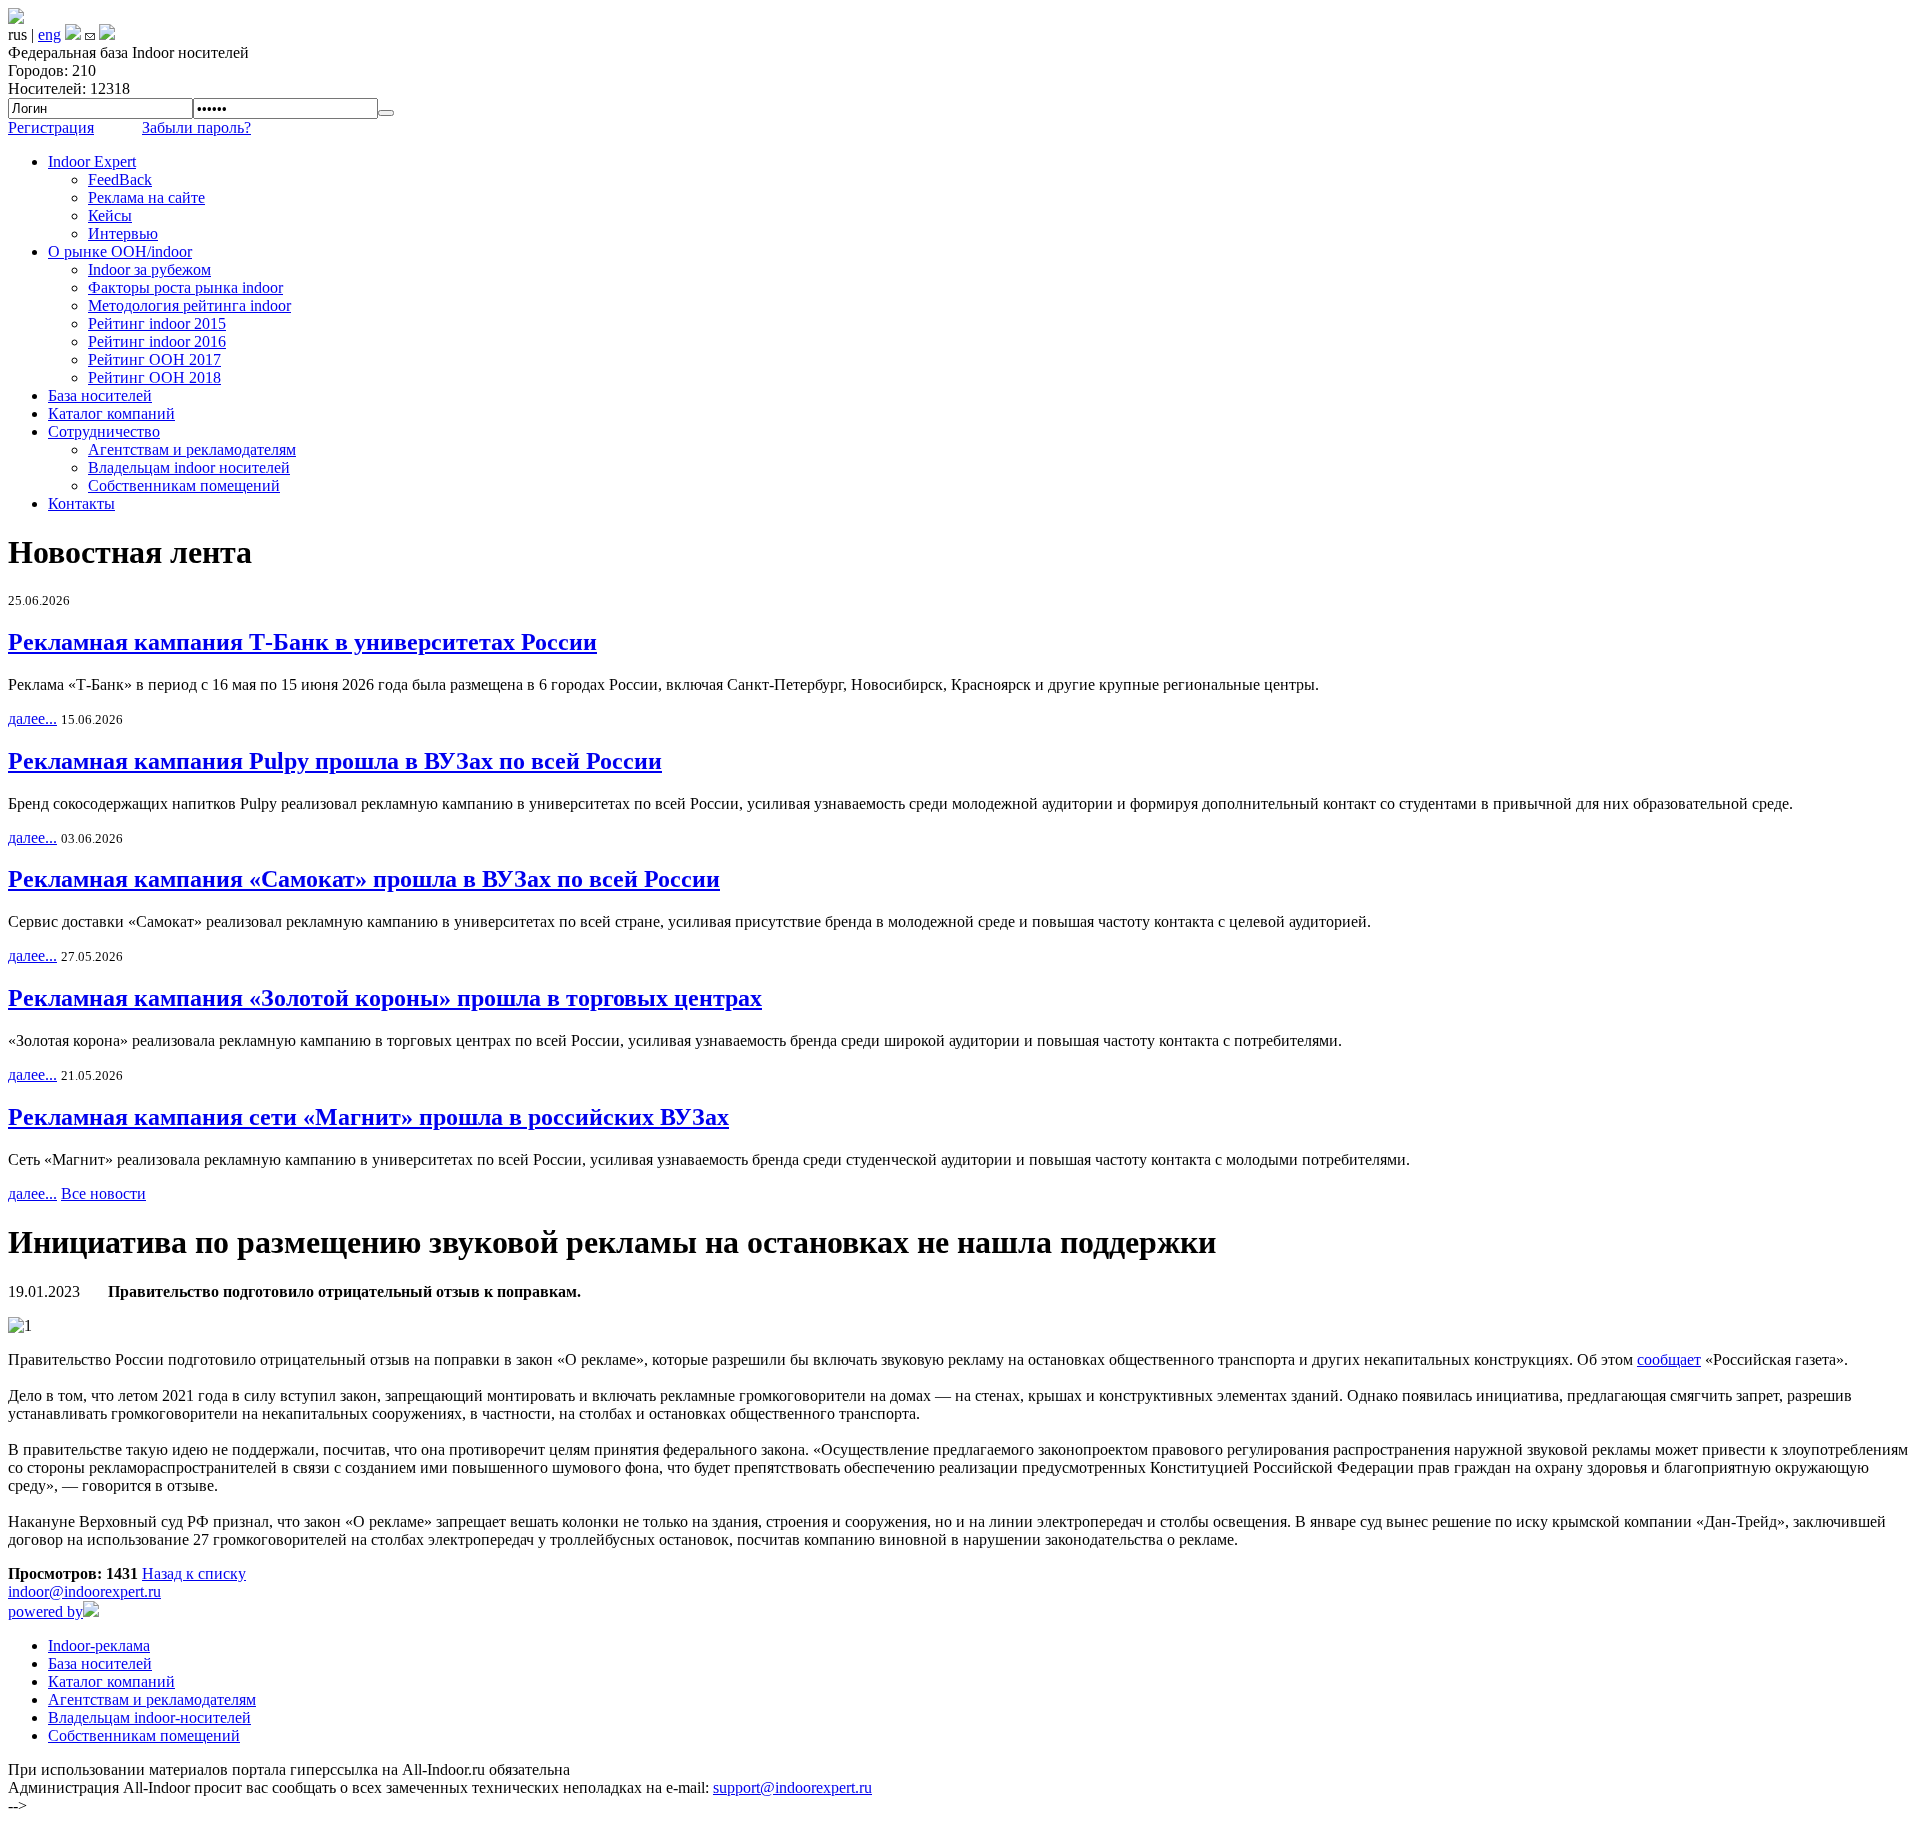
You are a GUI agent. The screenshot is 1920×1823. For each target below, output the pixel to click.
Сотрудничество (104, 431)
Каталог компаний (111, 413)
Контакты (81, 503)
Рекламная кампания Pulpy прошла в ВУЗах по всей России (335, 761)
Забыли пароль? (196, 127)
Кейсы (110, 215)
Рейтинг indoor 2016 (157, 341)
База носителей (100, 395)
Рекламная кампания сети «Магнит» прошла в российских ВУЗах (368, 1117)
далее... (32, 718)
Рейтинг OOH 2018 (154, 377)
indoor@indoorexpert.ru (84, 1591)
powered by (45, 1611)
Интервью (123, 233)
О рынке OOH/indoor (120, 251)
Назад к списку (194, 1573)
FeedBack (120, 179)
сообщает (1669, 1359)
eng (49, 34)
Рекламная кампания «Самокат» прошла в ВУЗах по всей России (364, 879)
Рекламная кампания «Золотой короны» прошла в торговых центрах (385, 998)
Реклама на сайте (146, 197)
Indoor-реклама (99, 1645)
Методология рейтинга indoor (189, 305)
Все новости (103, 1193)
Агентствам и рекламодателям (192, 449)
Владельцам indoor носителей (189, 467)
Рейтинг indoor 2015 (157, 323)
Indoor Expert (92, 161)
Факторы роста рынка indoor (185, 287)
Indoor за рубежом (149, 269)
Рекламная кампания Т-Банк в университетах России (302, 642)
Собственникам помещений (184, 485)
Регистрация (51, 127)
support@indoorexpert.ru (792, 1787)
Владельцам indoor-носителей (149, 1717)
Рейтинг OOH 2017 (154, 359)
